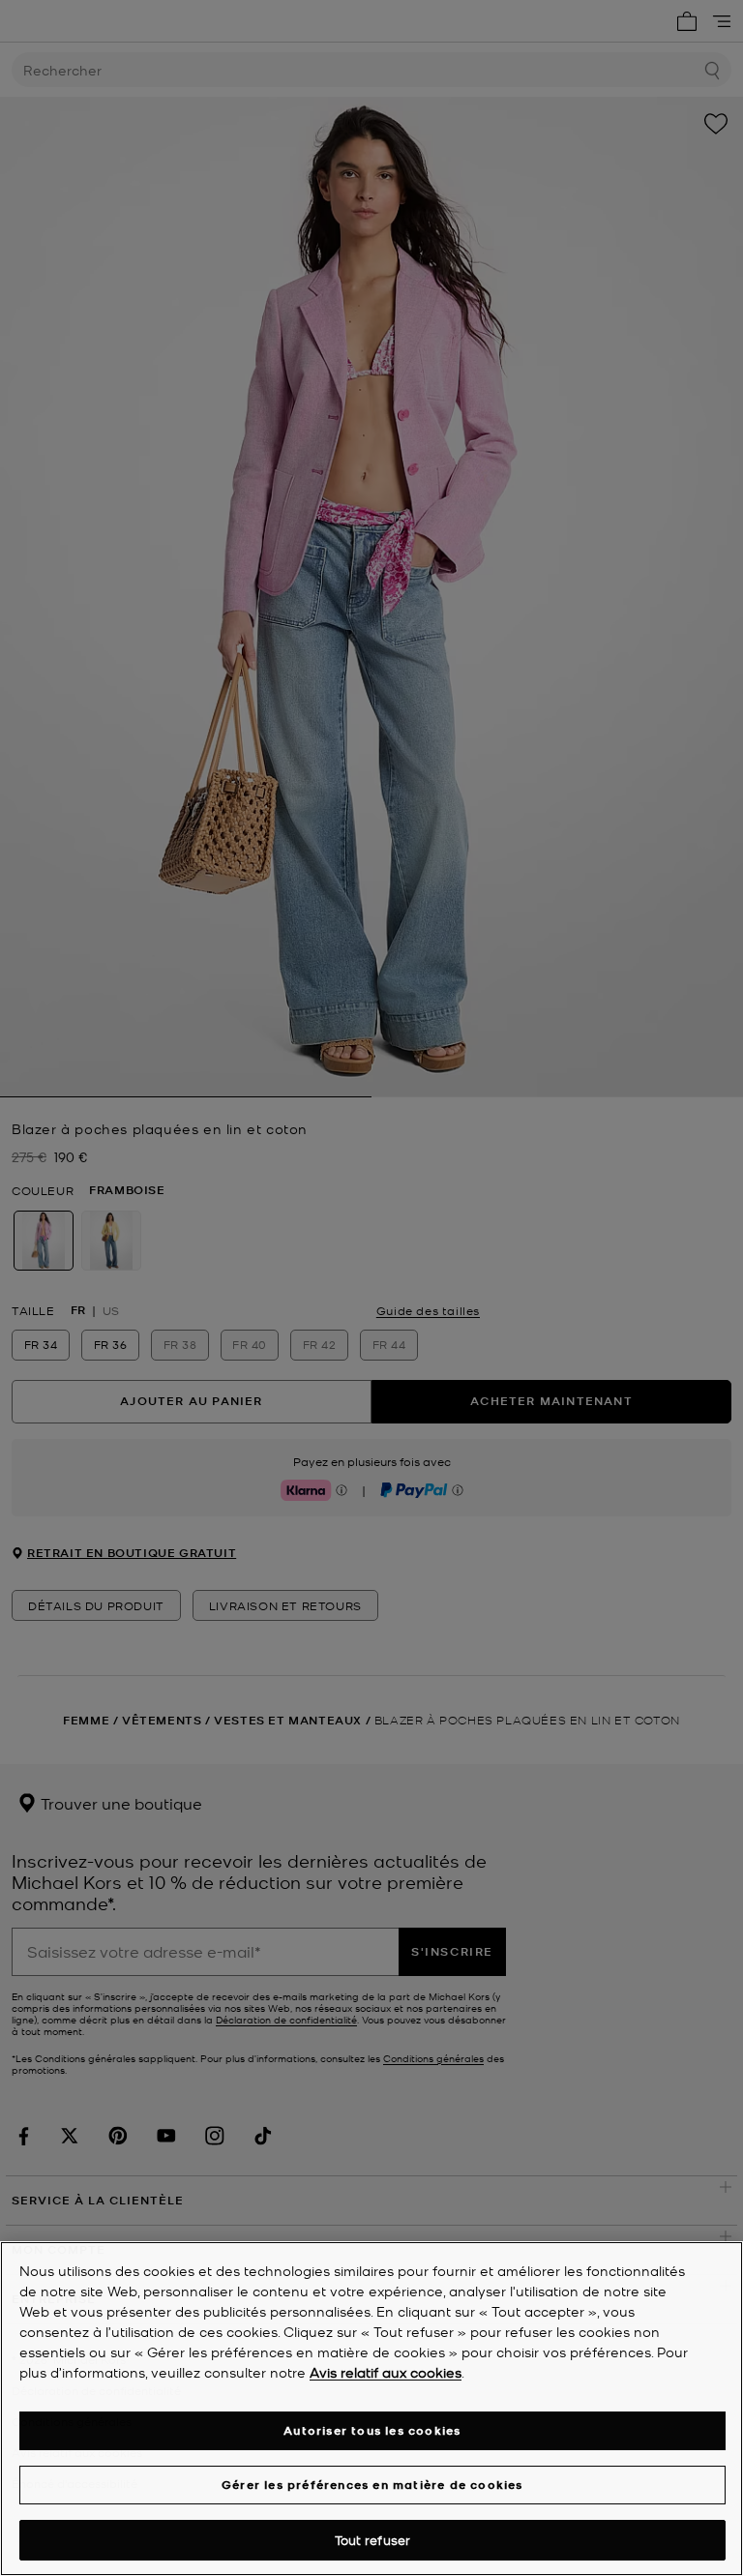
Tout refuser (373, 2540)
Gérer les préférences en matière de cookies (372, 2485)
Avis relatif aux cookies (386, 2372)
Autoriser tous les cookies (372, 2430)
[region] (371, 2409)
